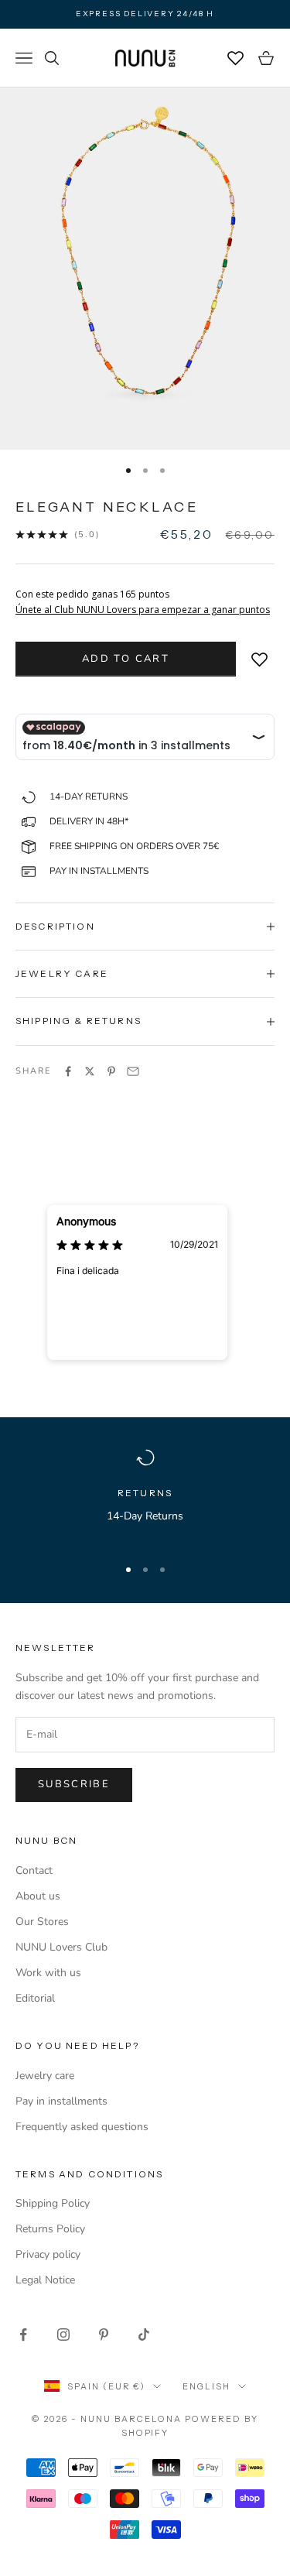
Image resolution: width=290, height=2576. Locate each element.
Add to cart (126, 659)
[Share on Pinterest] (111, 1071)
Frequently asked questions (82, 2127)
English (206, 2386)
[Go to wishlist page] (236, 58)
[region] (145, 1496)
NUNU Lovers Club (61, 1947)
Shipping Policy (53, 2203)
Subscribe (74, 1784)
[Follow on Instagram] (63, 2334)
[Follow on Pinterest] (104, 2334)
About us (38, 1896)
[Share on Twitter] (90, 1071)
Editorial (35, 1998)
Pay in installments (61, 2101)
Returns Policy (50, 2229)
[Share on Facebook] (68, 1071)
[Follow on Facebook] (23, 2334)
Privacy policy (48, 2254)
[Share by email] (133, 1071)
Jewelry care (45, 2076)
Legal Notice (45, 2280)
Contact (34, 1870)
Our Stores (42, 1922)
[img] (90, 1244)
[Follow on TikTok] (144, 2334)
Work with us (48, 1973)
